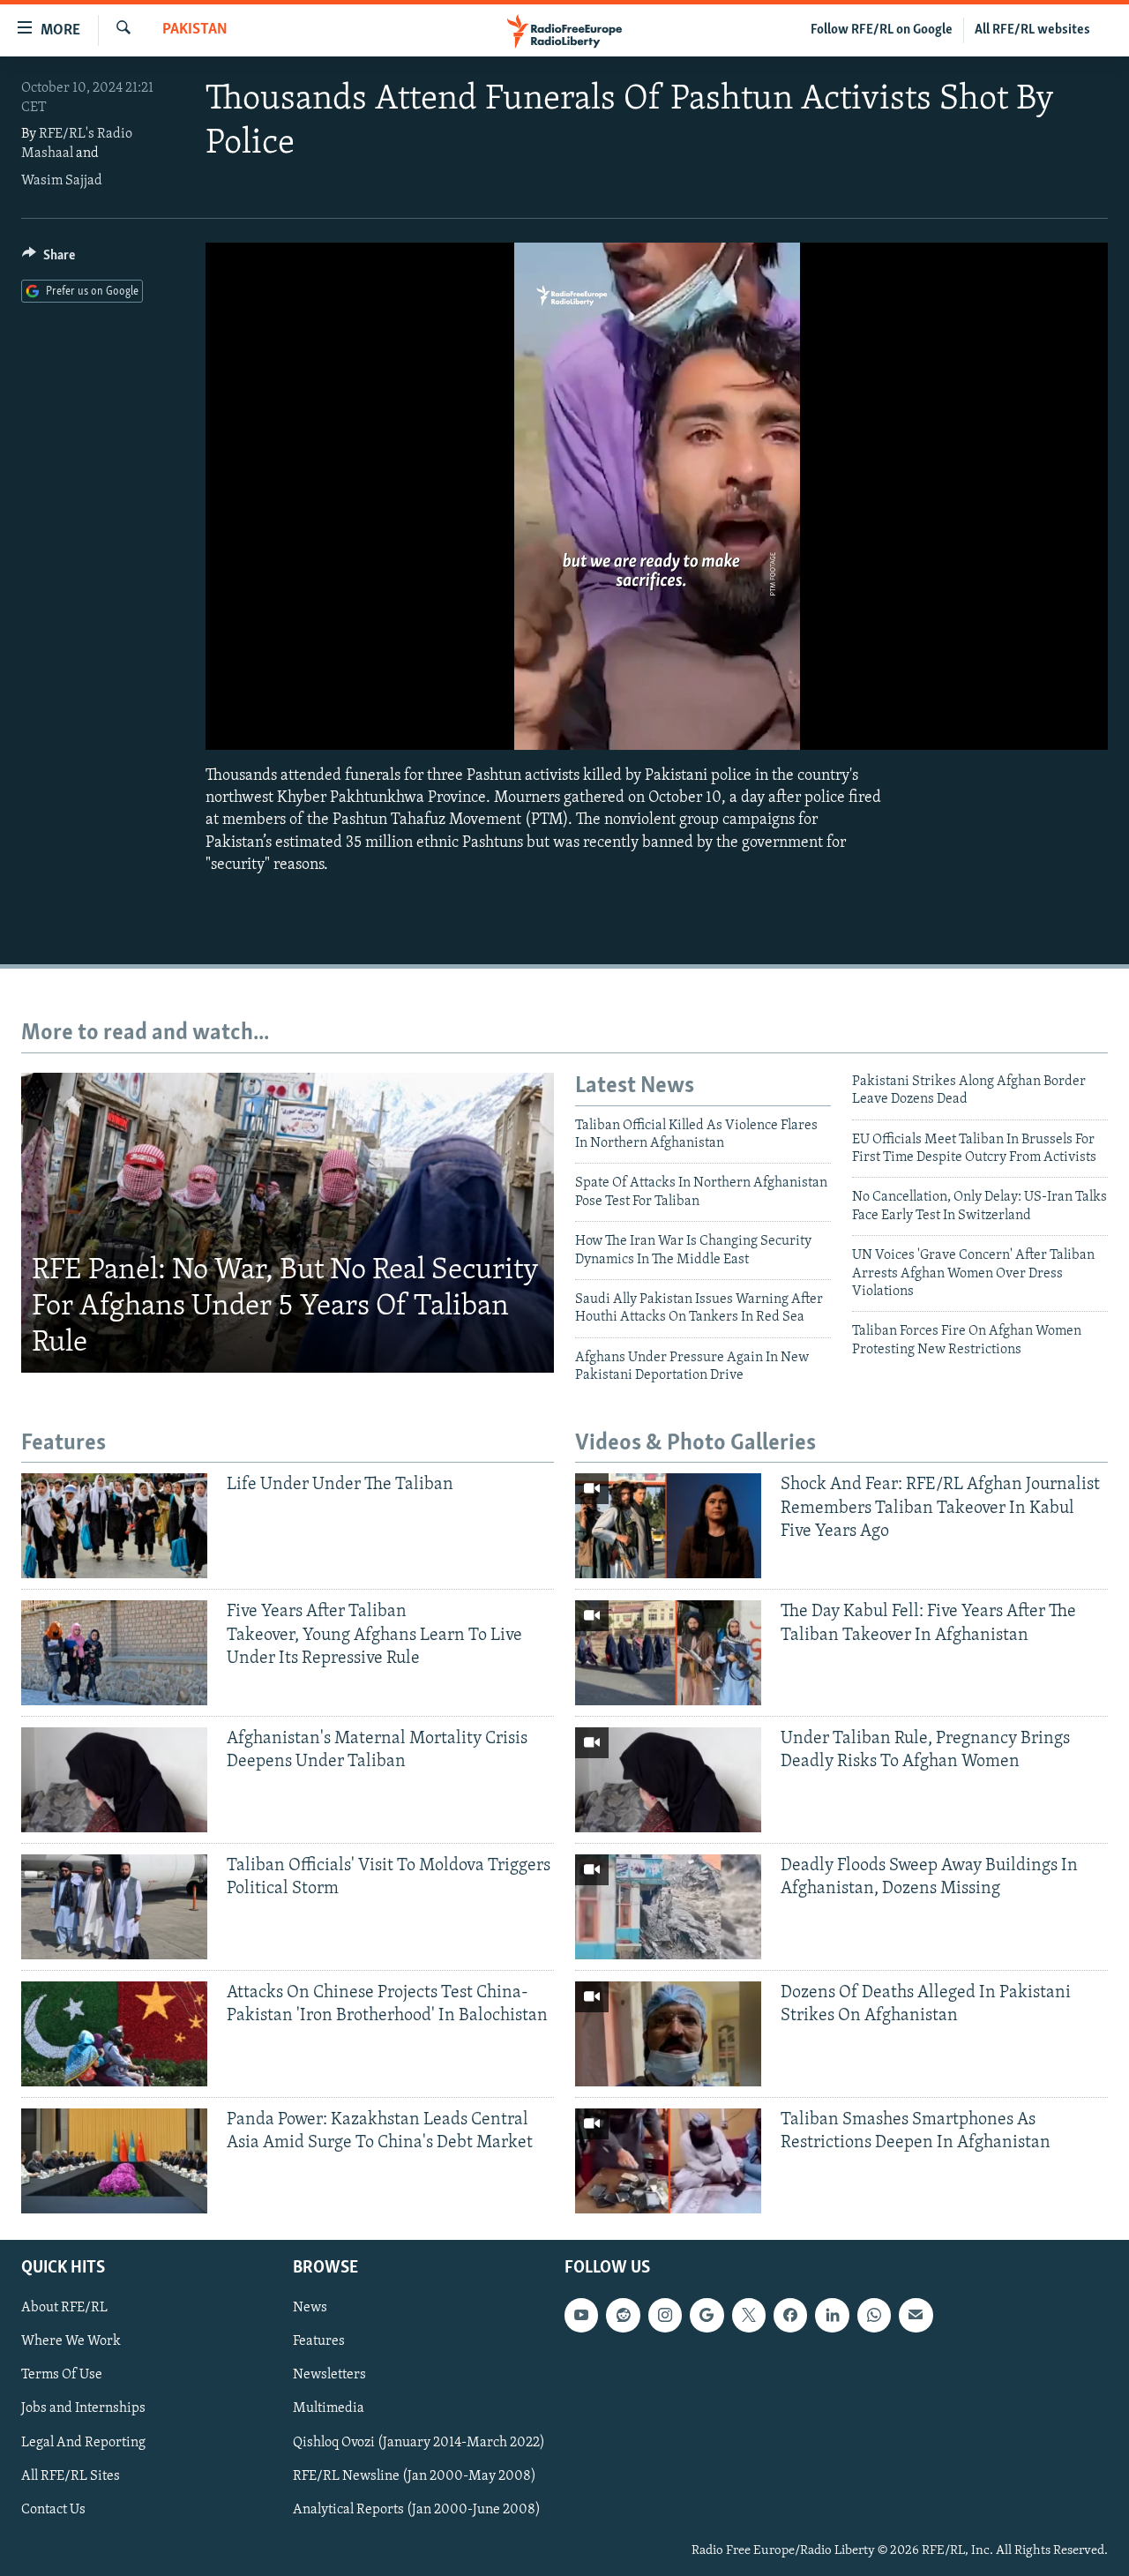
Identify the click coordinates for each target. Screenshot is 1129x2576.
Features (319, 2341)
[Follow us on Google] (707, 2315)
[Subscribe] (916, 2315)
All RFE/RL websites (1032, 30)
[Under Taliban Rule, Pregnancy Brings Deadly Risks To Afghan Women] (668, 1780)
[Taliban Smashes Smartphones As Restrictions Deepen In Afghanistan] (668, 2161)
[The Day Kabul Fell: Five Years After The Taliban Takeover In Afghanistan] (668, 1653)
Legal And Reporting (83, 2442)
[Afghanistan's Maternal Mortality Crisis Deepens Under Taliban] (114, 1780)
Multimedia (329, 2408)
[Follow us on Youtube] (581, 2315)
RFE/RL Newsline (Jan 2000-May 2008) (415, 2475)
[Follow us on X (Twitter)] (749, 2315)
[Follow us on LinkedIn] (832, 2315)
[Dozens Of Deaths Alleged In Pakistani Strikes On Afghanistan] (668, 2034)
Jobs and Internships (83, 2408)
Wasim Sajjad (62, 181)
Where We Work (71, 2341)
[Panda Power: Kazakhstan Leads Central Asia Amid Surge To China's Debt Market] (114, 2161)
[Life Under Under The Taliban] (114, 1526)
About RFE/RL (64, 2308)
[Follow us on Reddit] (623, 2315)
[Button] (49, 259)
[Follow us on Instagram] (665, 2315)
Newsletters (329, 2375)
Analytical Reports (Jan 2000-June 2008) (417, 2510)
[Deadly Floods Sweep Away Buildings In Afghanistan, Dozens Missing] (668, 1907)
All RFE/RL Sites (71, 2475)
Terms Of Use (62, 2375)
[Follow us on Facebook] (790, 2315)
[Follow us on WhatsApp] (874, 2315)
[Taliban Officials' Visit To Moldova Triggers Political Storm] (114, 1907)
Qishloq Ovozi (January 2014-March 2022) (419, 2442)
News (310, 2308)
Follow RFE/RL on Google (882, 30)
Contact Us (53, 2510)
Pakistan (195, 30)
